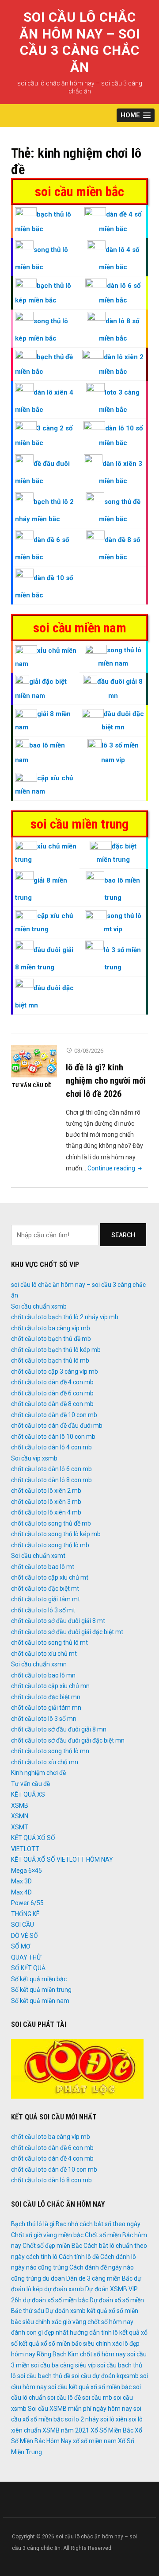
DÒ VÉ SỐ (25, 1936)
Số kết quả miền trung (41, 1990)
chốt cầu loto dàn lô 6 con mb (51, 1469)
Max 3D (21, 1881)
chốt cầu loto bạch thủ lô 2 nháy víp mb (65, 1317)
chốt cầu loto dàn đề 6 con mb (52, 1393)
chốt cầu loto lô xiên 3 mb (46, 1502)
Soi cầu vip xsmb (34, 1458)
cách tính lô (42, 2257)
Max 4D (21, 1892)
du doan (54, 2278)
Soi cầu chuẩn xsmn (39, 1664)
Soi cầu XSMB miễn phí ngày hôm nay (80, 2409)
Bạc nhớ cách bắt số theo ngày (98, 2224)
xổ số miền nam (95, 2441)
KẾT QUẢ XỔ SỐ (33, 1838)
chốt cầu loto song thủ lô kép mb (56, 1534)
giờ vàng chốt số (85, 2322)
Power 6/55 (27, 1903)
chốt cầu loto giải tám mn (46, 1708)
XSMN (20, 1816)
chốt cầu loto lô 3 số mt (43, 1610)
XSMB (20, 1805)
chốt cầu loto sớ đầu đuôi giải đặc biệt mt (67, 1632)
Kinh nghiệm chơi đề (38, 1773)
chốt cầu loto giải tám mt (45, 1599)
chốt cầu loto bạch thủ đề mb (51, 1339)
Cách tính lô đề (79, 2257)
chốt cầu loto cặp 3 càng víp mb (55, 1371)
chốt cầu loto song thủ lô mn (50, 1751)
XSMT (20, 1827)
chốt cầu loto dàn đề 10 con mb (54, 1415)
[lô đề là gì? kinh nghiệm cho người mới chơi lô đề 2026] (34, 1061)
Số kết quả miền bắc (39, 1979)
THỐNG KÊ (25, 1914)
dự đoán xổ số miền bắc (56, 2300)
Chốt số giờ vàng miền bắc (47, 2235)
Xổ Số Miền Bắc (112, 2430)
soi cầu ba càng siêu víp (63, 2365)
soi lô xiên (114, 2419)
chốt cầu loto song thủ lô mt (49, 1642)
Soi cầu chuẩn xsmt (38, 1556)
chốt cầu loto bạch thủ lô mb (50, 1360)
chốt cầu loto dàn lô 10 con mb (53, 1437)
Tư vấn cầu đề (31, 1085)
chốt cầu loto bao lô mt (43, 1567)
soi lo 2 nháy (82, 2419)
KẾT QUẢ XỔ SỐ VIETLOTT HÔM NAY (62, 1859)
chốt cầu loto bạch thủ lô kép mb (56, 1350)
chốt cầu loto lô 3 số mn (44, 1719)
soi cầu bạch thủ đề (44, 2376)
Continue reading (115, 1168)
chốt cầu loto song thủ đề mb (51, 1523)
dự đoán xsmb (64, 2289)
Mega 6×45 (26, 1871)
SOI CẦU (23, 1925)
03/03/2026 (89, 1051)
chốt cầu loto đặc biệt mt (45, 1588)
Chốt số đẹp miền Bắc (52, 2246)
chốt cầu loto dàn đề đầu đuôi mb (57, 1426)
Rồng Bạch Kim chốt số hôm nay (81, 2354)
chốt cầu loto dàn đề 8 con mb (52, 1404)
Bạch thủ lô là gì (33, 2224)
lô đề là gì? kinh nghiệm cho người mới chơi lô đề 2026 (106, 1081)
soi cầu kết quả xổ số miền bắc (90, 2387)
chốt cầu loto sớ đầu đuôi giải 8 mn (59, 1729)
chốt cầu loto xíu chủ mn (45, 1762)
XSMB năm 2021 (66, 2430)
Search (123, 1235)
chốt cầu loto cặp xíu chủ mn (50, 1686)
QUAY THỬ (26, 1957)
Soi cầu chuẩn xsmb (39, 1306)
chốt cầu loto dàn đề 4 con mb (52, 1382)
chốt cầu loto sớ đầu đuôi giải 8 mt (58, 1621)
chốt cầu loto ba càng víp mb (51, 1328)
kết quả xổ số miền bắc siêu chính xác (70, 2344)
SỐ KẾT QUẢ (28, 1968)
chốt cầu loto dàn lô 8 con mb (51, 1480)
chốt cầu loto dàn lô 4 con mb (51, 1447)
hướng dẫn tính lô (94, 2332)
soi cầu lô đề (64, 2398)
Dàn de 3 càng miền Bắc (99, 2278)
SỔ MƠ (21, 1946)
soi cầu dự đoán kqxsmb (105, 2376)
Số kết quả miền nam (40, 2001)
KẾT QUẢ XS (28, 1794)
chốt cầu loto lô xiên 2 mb (46, 1491)
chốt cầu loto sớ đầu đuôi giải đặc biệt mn (68, 1740)
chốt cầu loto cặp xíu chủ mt (50, 1577)
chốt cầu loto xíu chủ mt (44, 1654)
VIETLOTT (25, 1849)
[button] (136, 115)
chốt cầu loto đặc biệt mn (46, 1697)
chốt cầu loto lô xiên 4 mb (46, 1512)
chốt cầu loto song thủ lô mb (50, 1545)
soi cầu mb (97, 2398)
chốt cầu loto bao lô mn (43, 1675)
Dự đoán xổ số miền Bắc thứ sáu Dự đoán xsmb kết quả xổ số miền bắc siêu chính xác (78, 2311)
